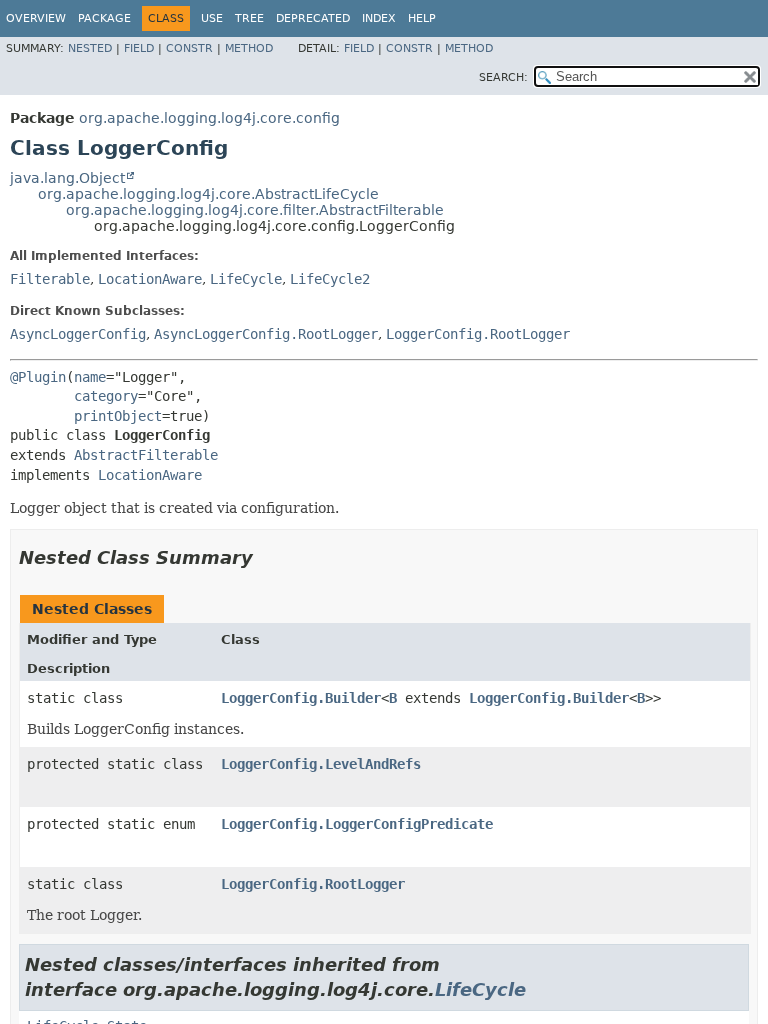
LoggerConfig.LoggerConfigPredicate (357, 824)
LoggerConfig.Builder (301, 698)
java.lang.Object (67, 178)
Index (379, 18)
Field (139, 48)
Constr (189, 48)
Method (249, 48)
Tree (249, 18)
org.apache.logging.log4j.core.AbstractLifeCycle (208, 194)
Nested (90, 48)
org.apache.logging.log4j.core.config (209, 118)
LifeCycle (246, 279)
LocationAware (150, 279)
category (106, 396)
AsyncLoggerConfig (78, 334)
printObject (118, 416)
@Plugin (38, 377)
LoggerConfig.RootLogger (478, 334)
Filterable (50, 279)
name (90, 377)
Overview (36, 18)
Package (104, 18)
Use (212, 18)
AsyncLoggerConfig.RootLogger (266, 334)
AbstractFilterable (146, 455)
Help (422, 18)
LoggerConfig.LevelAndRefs (321, 764)
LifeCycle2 (330, 279)
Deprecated (313, 18)
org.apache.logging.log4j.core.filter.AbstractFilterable (255, 210)
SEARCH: (503, 77)
